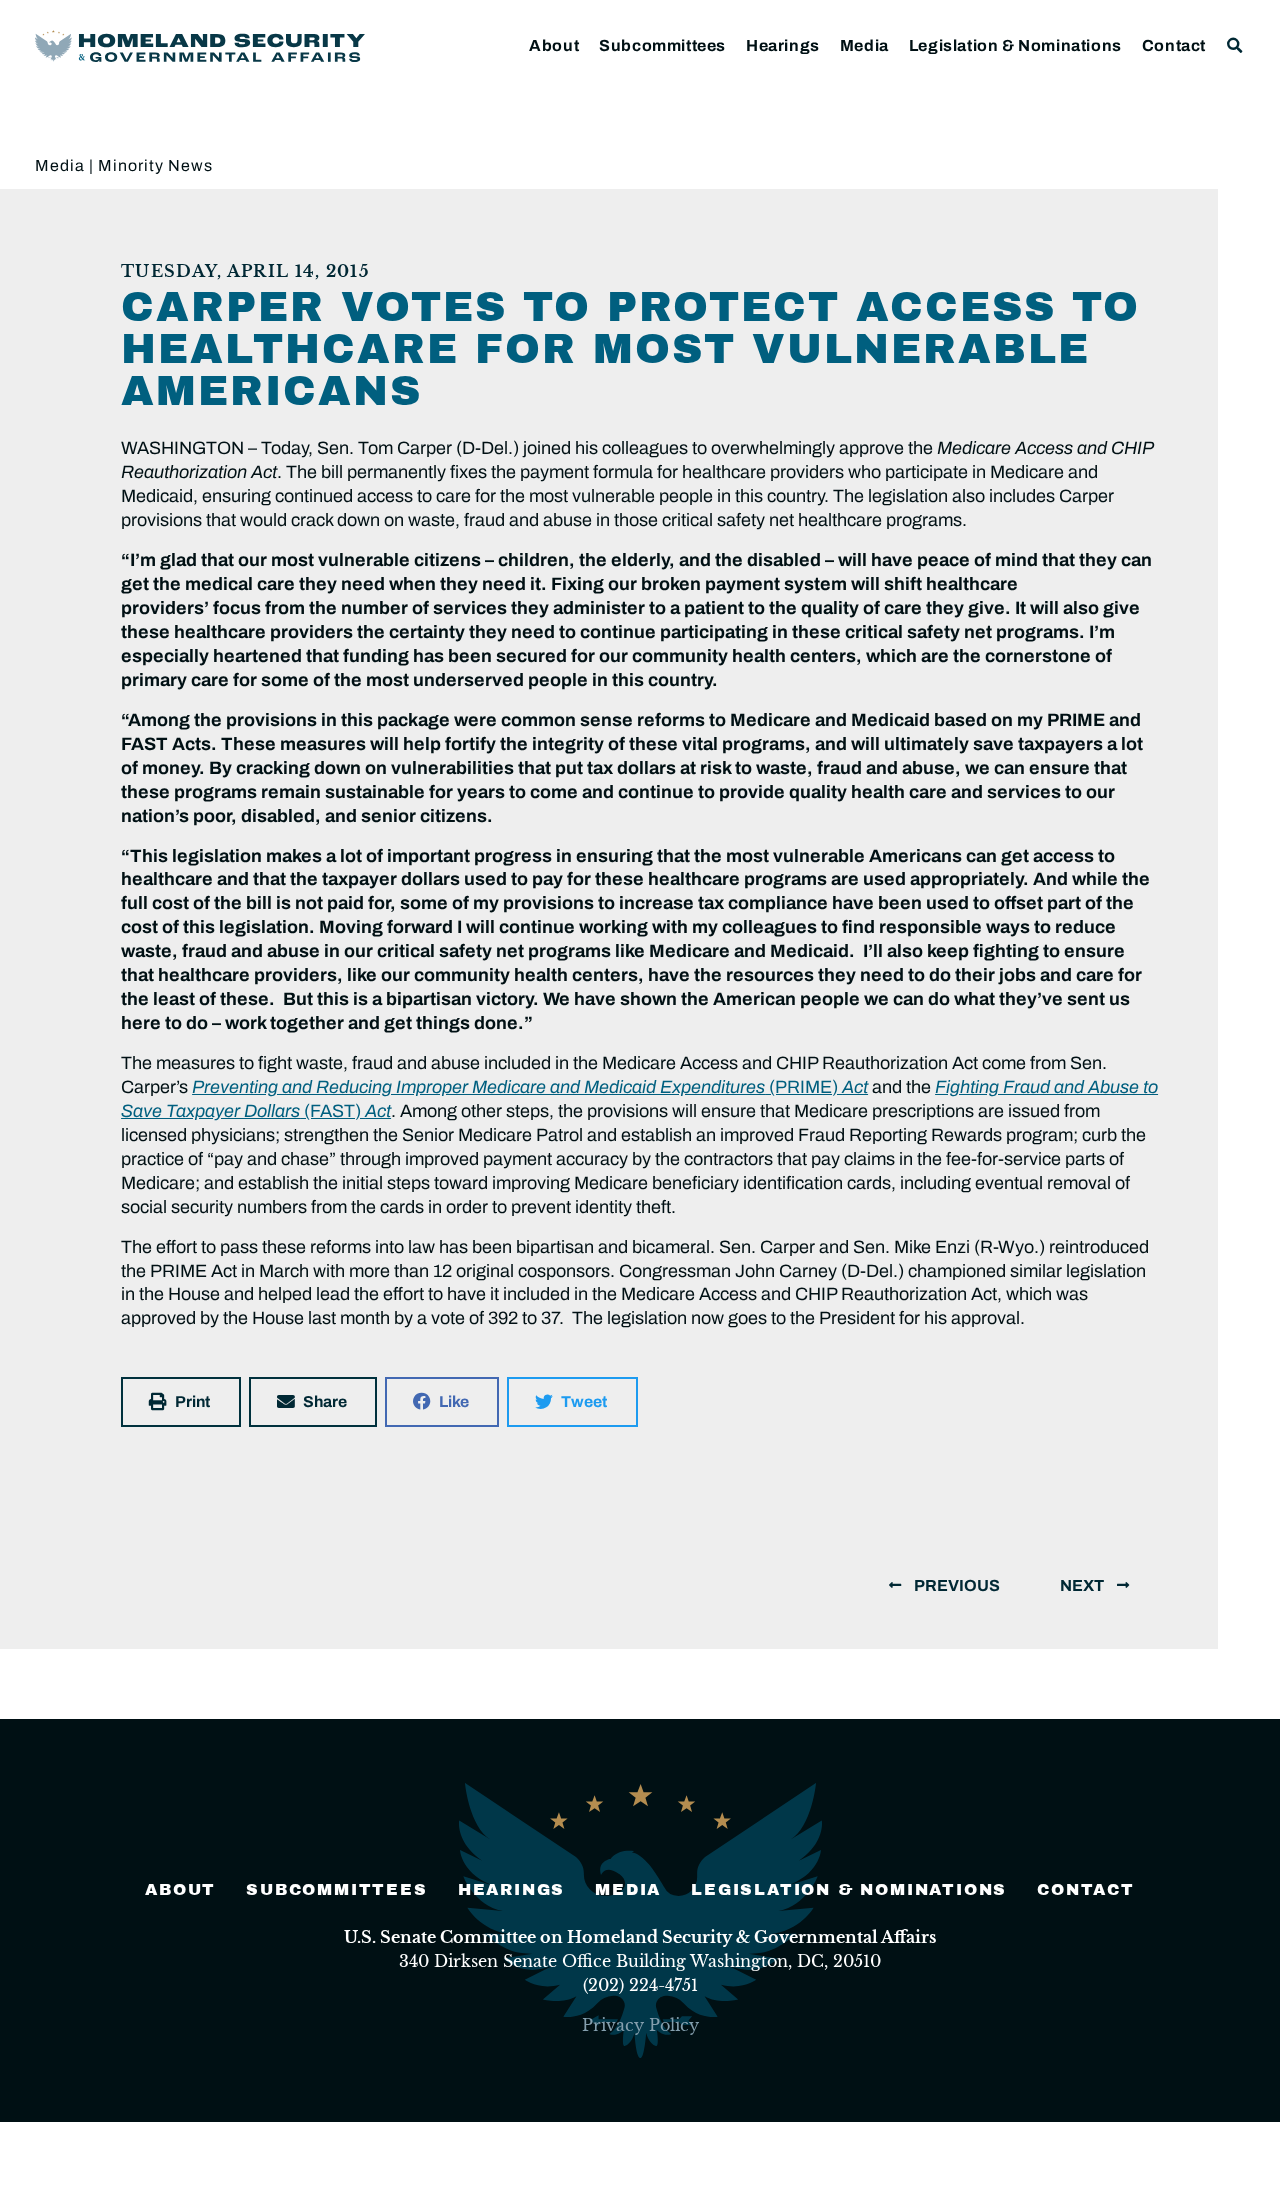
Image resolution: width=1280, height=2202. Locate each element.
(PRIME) (530, 1087)
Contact (1174, 45)
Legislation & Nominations (1015, 45)
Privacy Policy (640, 2025)
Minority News (155, 165)
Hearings (783, 45)
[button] (1235, 45)
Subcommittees (662, 45)
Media (864, 45)
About (554, 45)
